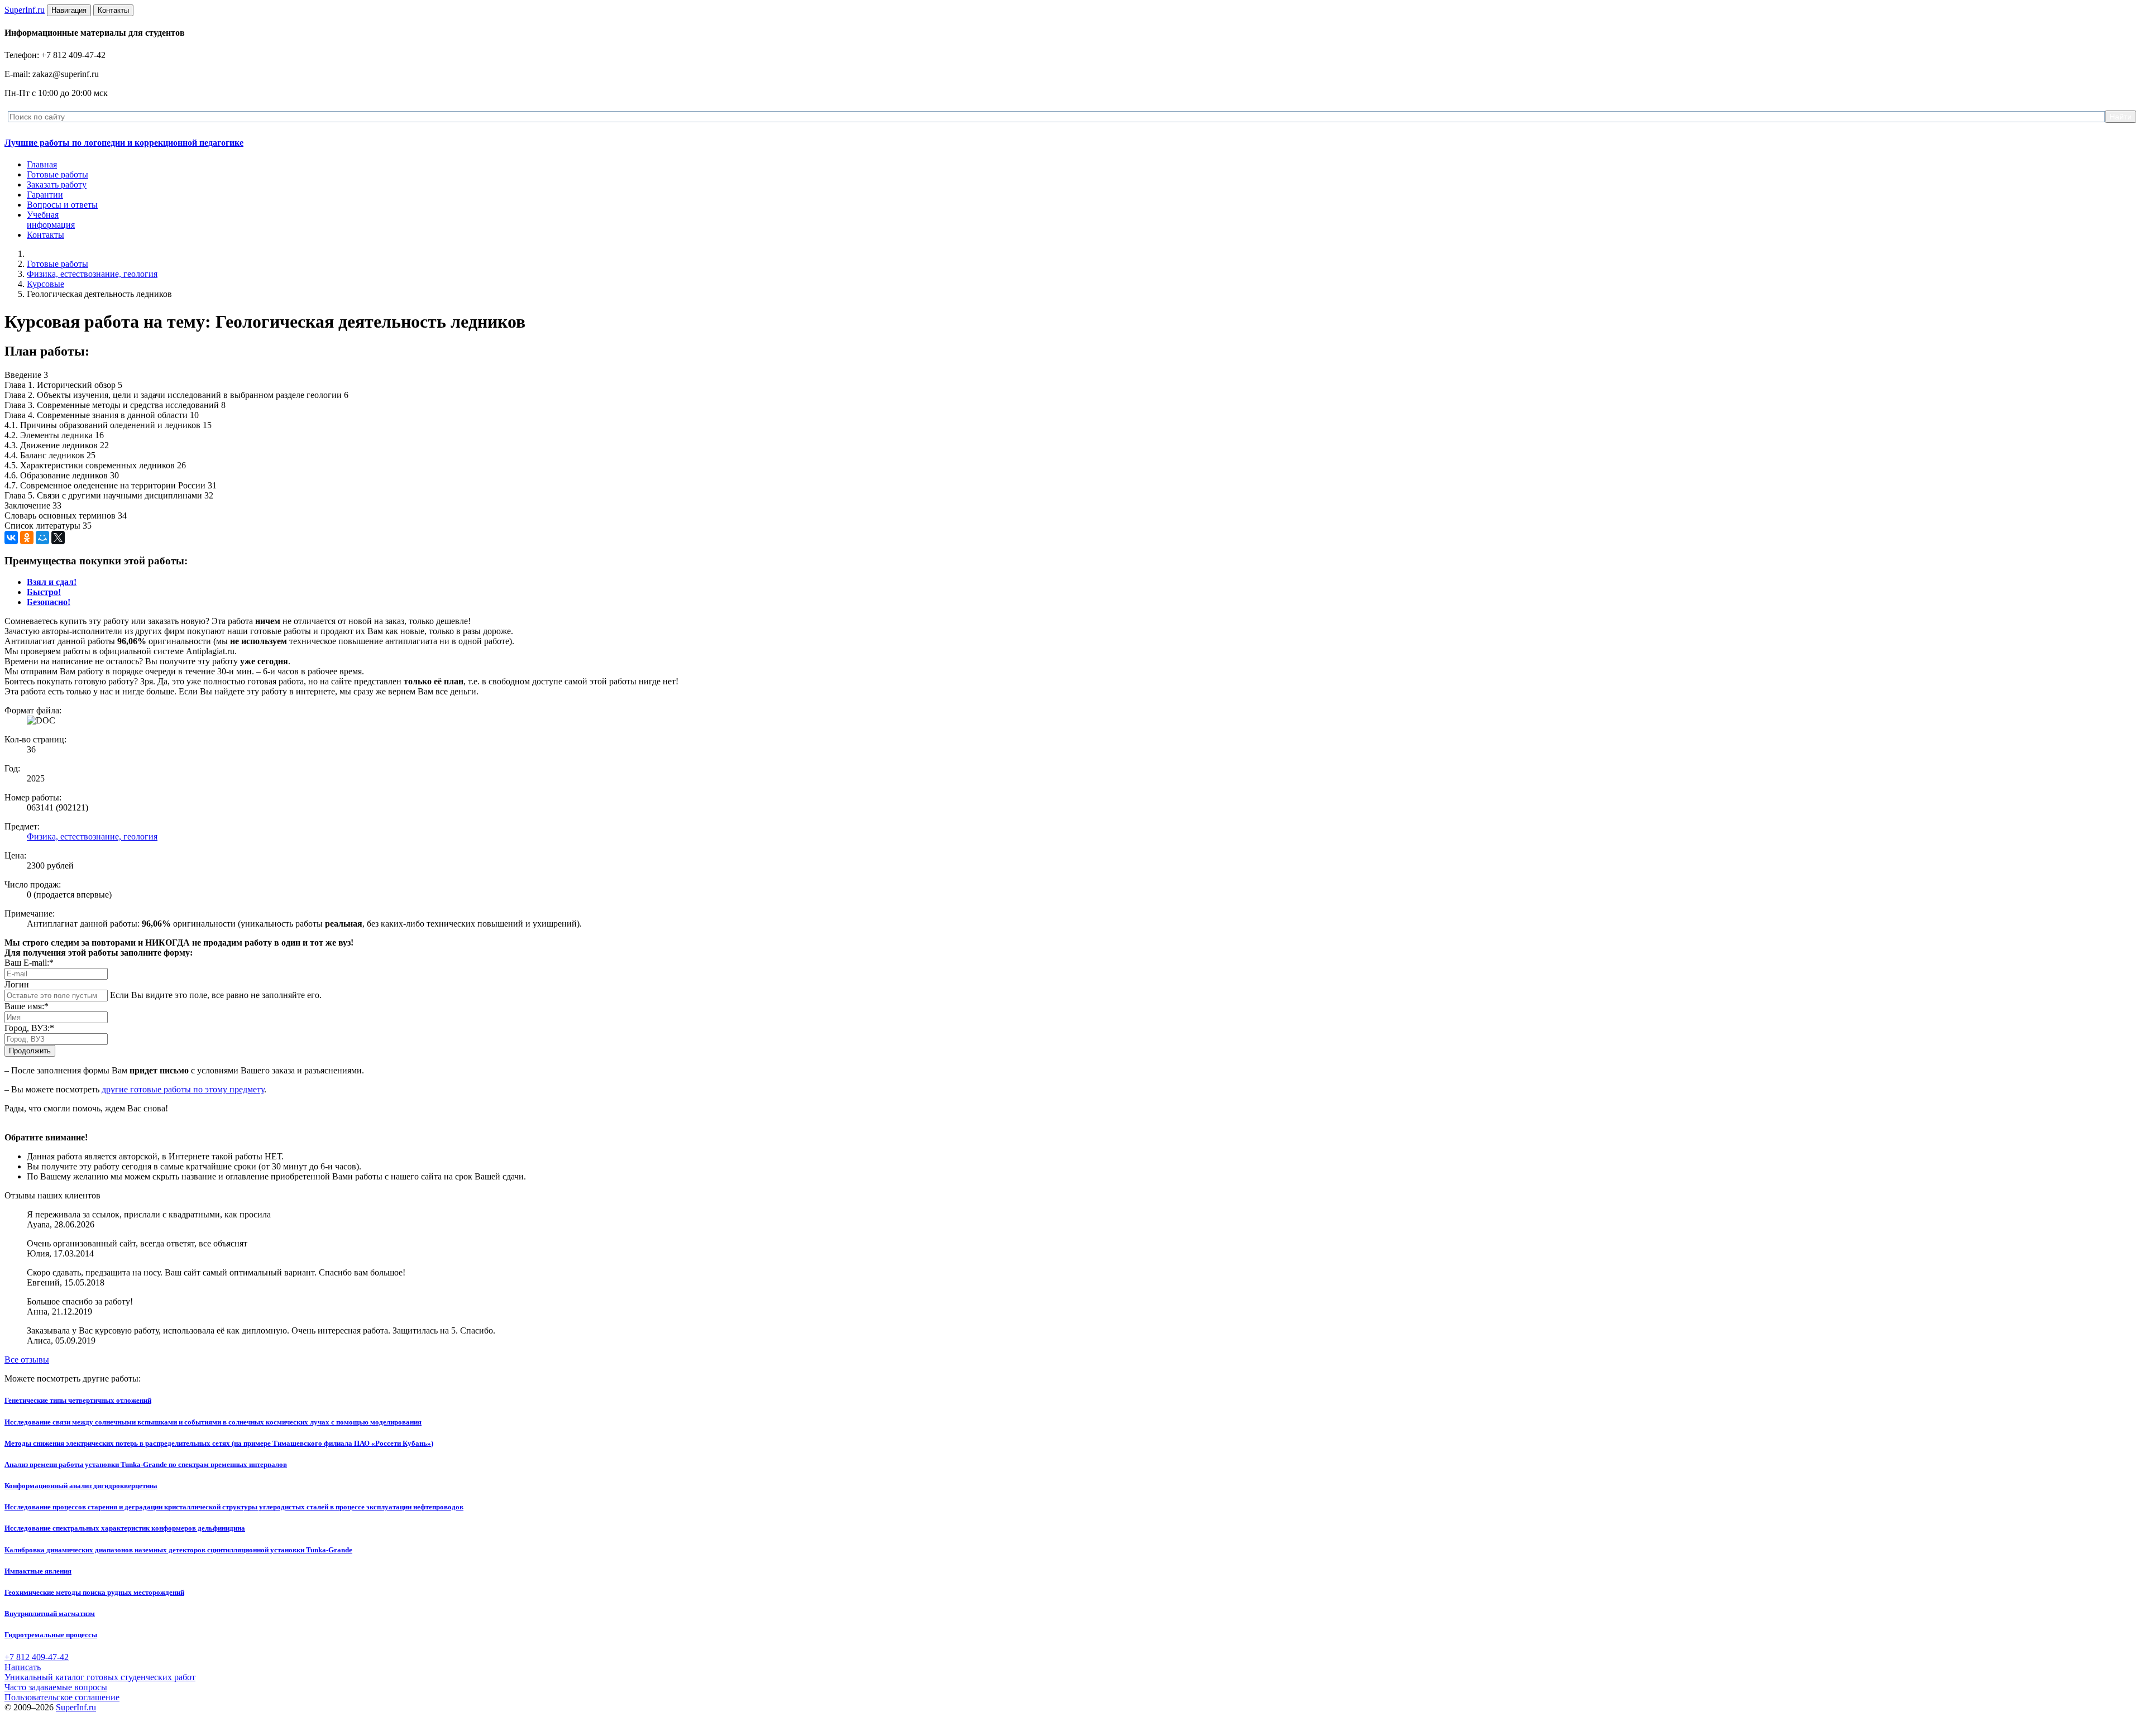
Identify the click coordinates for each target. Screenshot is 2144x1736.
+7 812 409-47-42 (37, 1657)
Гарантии (45, 195)
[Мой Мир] (42, 538)
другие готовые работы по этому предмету (183, 1089)
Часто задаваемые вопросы (56, 1687)
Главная (42, 164)
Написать (23, 1667)
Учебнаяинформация (51, 220)
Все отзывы (27, 1359)
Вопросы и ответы (62, 205)
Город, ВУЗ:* (29, 1028)
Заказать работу (57, 184)
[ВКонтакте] (11, 538)
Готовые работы (58, 174)
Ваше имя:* (27, 1006)
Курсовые (46, 284)
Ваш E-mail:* (29, 963)
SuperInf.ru (76, 1707)
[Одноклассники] (27, 538)
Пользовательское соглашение (62, 1697)
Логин (17, 984)
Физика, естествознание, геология (92, 274)
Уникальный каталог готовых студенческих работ (100, 1677)
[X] (58, 538)
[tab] (52, 582)
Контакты (46, 235)
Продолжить (30, 1051)
